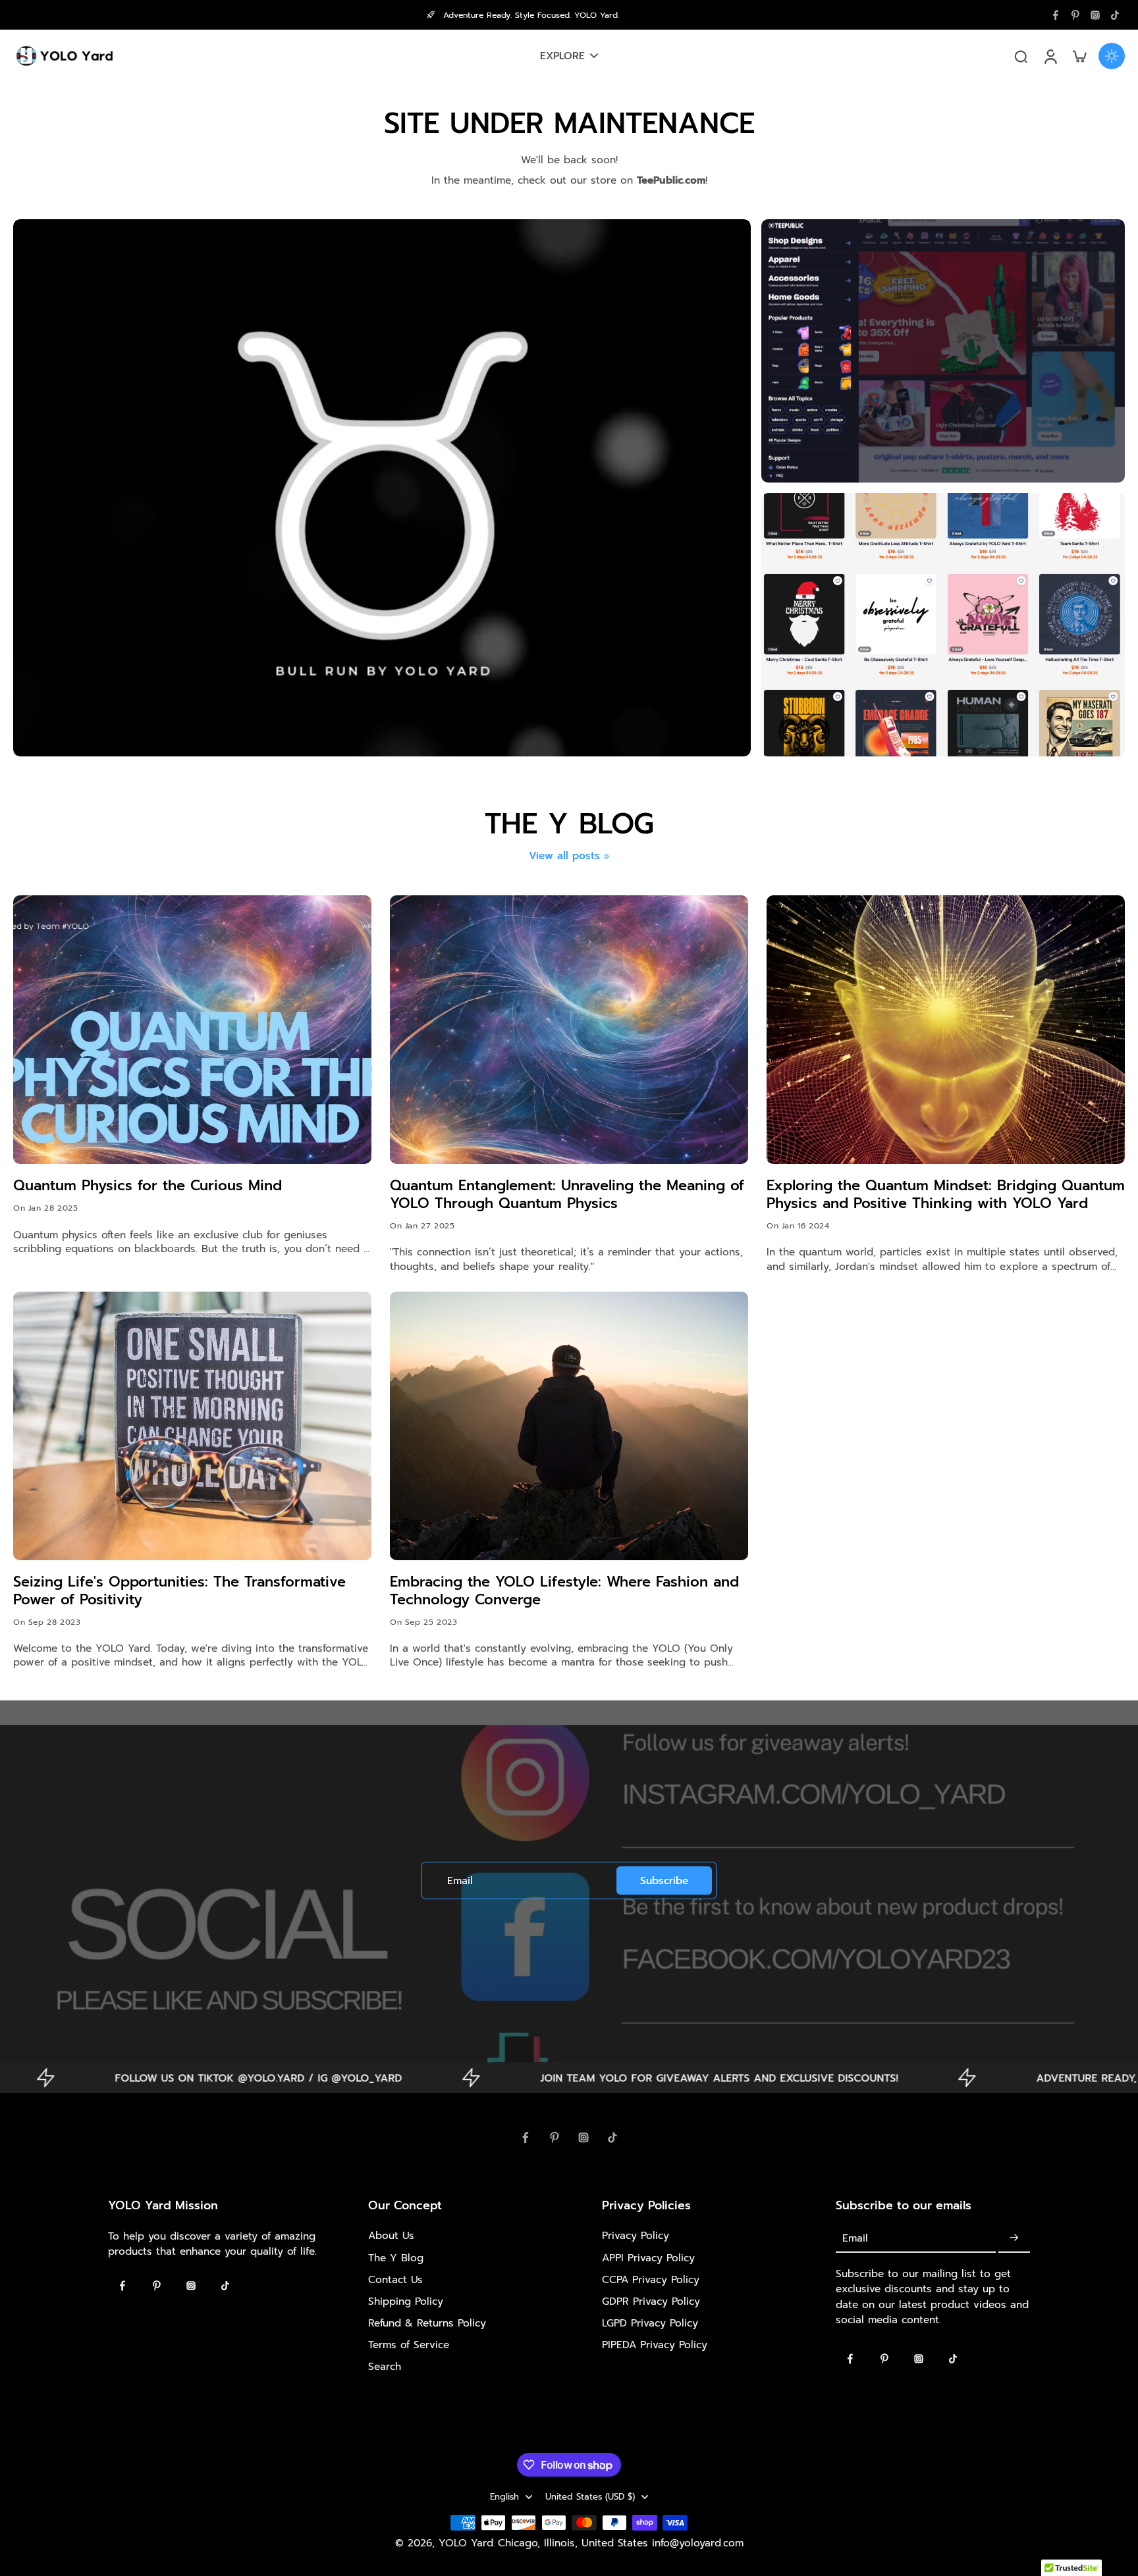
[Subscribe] (1014, 2238)
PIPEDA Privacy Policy (655, 2345)
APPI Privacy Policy (648, 2258)
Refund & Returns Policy (427, 2323)
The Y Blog (396, 2258)
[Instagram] (1095, 15)
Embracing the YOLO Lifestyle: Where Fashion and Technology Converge (564, 1591)
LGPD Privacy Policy (650, 2323)
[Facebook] (1056, 15)
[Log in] (1050, 56)
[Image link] (943, 351)
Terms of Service (409, 2345)
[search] (1021, 56)
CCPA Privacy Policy (651, 2279)
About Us (391, 2235)
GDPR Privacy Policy (651, 2301)
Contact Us (395, 2279)
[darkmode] (1112, 56)
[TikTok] (1115, 15)
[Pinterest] (1075, 15)
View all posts (564, 855)
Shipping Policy (406, 2301)
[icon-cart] (1079, 56)
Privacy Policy (636, 2235)
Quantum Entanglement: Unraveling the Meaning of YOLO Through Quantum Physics (567, 1195)
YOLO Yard (466, 2543)
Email (460, 1880)
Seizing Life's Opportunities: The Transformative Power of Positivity (179, 1591)
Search (385, 2366)
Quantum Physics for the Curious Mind (148, 1186)
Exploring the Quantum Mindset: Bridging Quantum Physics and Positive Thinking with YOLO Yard (946, 1195)
